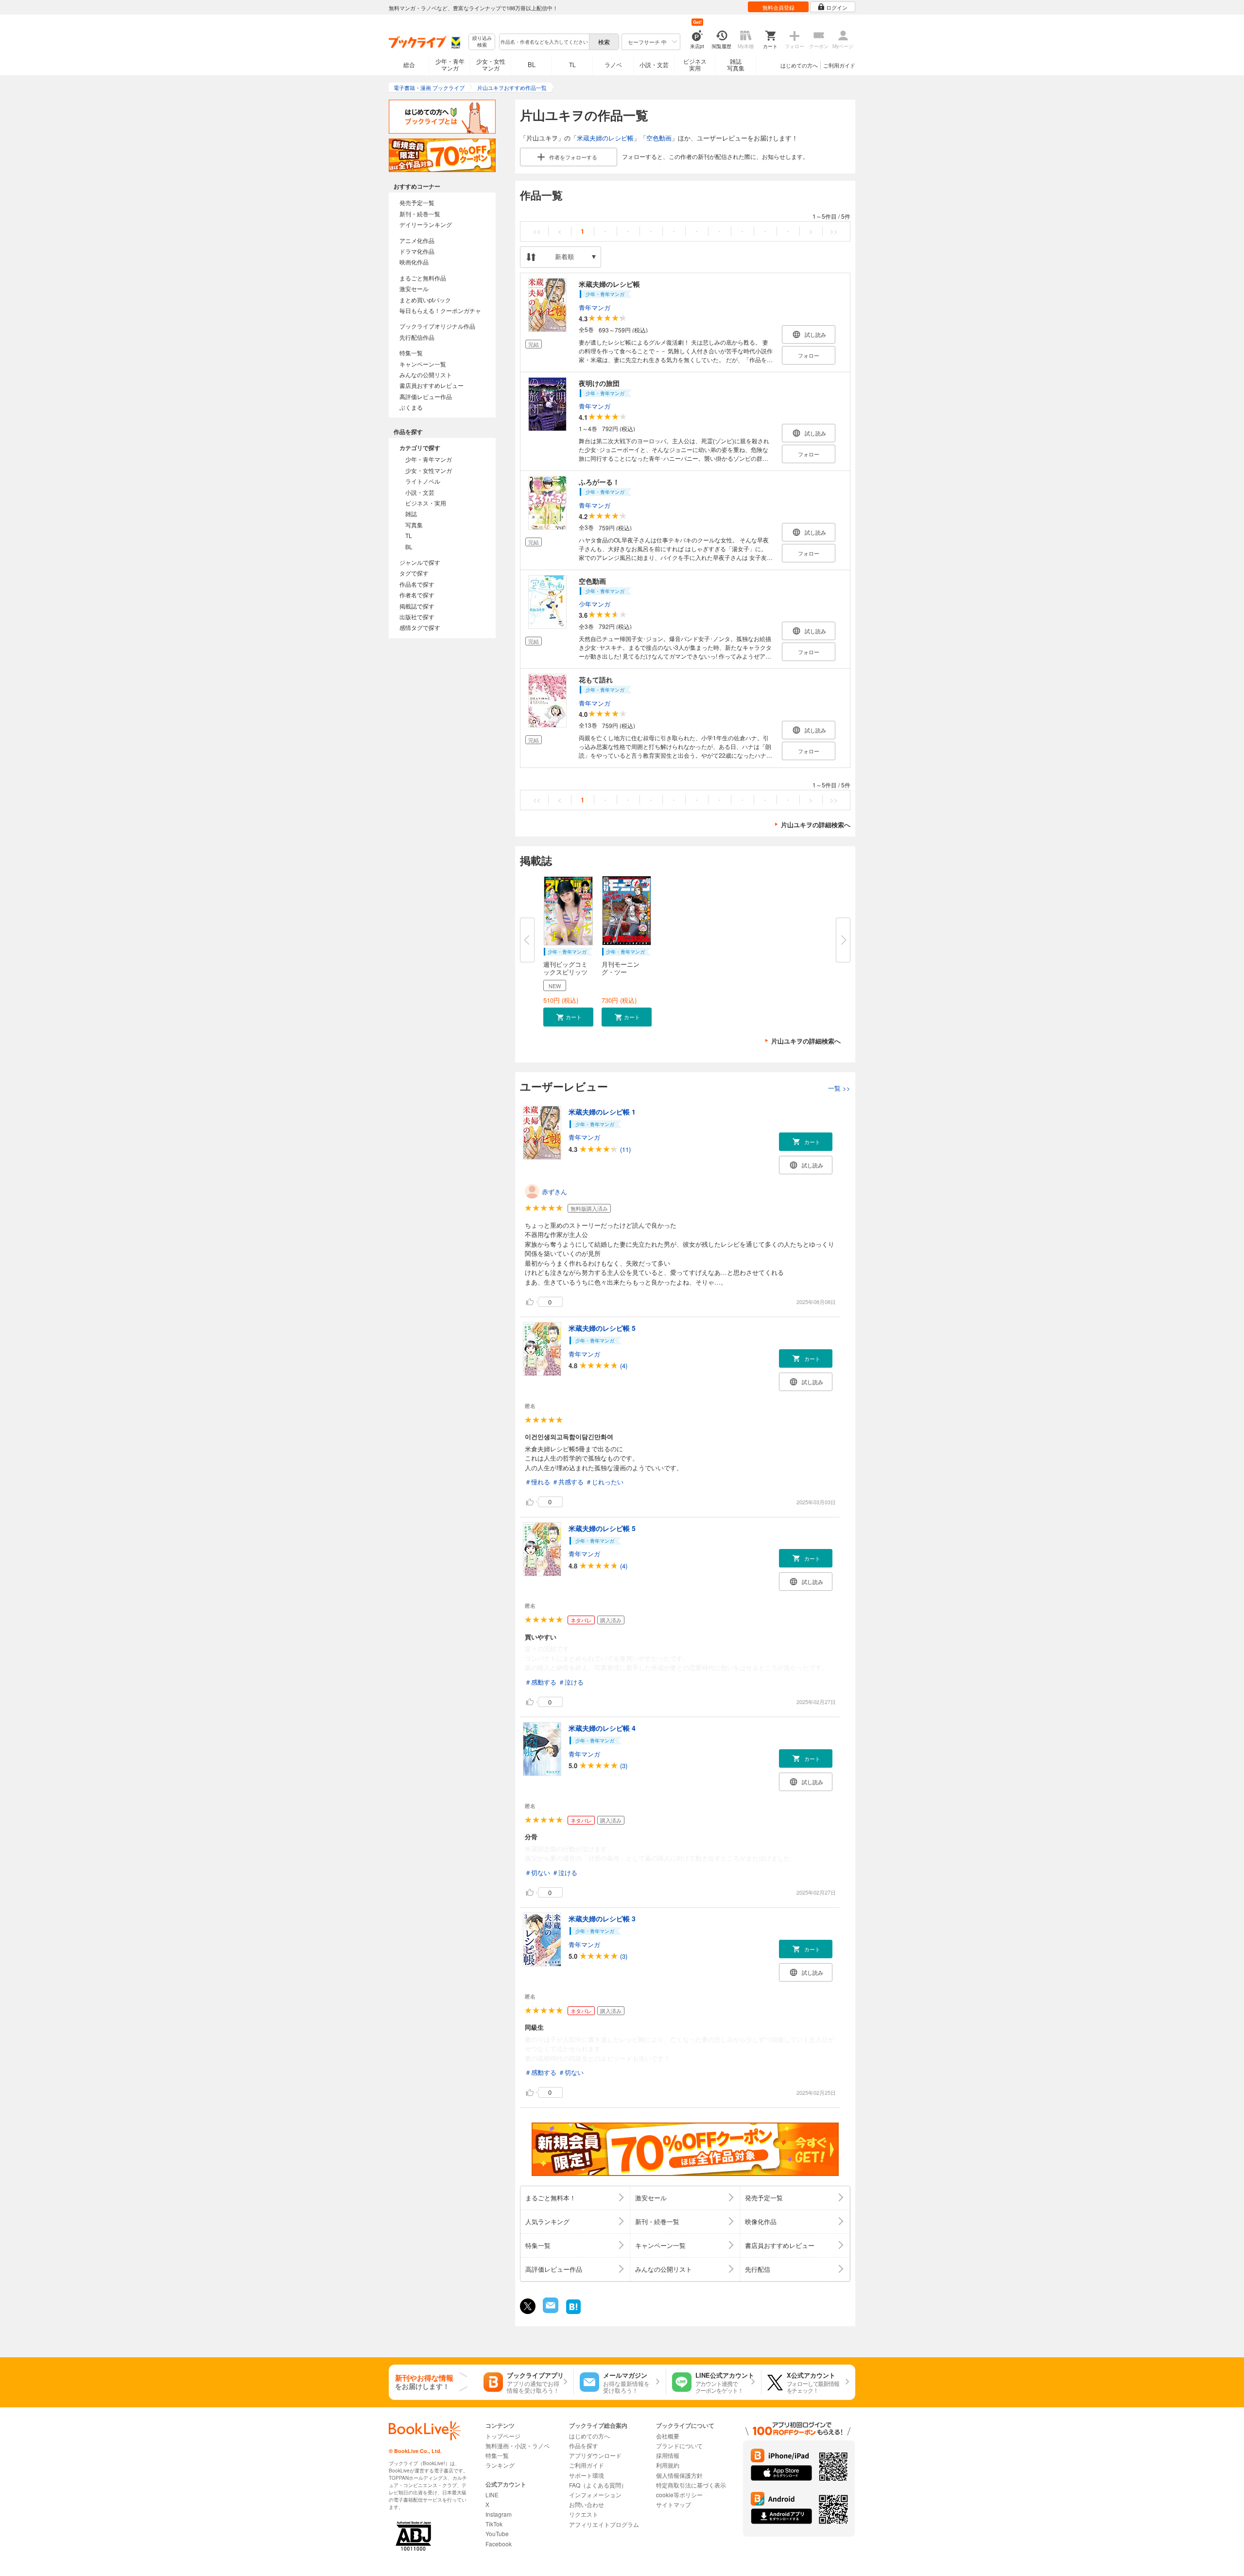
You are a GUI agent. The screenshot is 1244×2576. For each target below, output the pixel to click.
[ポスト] (528, 2306)
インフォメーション (595, 2495)
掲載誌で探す (417, 606)
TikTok (494, 2524)
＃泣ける (571, 1682)
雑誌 (411, 513)
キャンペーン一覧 (423, 364)
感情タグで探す (420, 627)
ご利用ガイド (839, 65)
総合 (409, 64)
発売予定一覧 (417, 202)
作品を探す (584, 2445)
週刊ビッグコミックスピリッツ (565, 968)
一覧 (839, 1088)
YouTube (497, 2533)
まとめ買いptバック (425, 300)
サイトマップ (674, 2504)
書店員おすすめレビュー (432, 385)
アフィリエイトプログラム (604, 2524)
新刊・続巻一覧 (420, 214)
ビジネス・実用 (426, 503)
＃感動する (541, 1682)
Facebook (499, 2544)
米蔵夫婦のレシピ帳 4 (602, 1728)
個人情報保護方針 (679, 2475)
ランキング (500, 2465)
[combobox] (544, 42)
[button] (568, 1017)
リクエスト (584, 2514)
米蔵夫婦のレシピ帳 (605, 138)
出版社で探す (417, 617)
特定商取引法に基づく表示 (691, 2485)
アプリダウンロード (595, 2455)
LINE (492, 2495)
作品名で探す (417, 584)
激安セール (414, 288)
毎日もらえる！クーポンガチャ (440, 310)
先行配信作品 (417, 337)
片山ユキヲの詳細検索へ (816, 825)
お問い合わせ (587, 2504)
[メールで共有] (550, 2310)
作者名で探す (417, 595)
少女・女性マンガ (491, 64)
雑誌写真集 (736, 64)
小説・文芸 (654, 64)
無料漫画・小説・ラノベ (518, 2445)
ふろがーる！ (599, 482)
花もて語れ (596, 679)
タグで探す (414, 573)
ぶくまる (411, 407)
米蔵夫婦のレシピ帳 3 (602, 1918)
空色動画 (659, 138)
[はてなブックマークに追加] (573, 2313)
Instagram (499, 2514)
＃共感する (568, 1482)
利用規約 (668, 2465)
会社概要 (668, 2436)
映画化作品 (414, 262)
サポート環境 (587, 2475)
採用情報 (668, 2455)
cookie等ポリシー (679, 2495)
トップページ (503, 2436)
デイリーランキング (426, 224)
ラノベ (613, 64)
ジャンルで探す (420, 562)
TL (572, 64)
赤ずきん (554, 1192)
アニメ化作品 (417, 240)
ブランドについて (679, 2445)
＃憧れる (537, 1482)
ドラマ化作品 (417, 251)
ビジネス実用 (695, 64)
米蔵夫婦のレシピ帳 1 (602, 1112)
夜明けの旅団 (599, 383)
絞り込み (482, 42)
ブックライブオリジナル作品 (437, 326)
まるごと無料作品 (423, 278)
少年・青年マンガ (450, 64)
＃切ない (537, 1872)
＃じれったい (605, 1482)
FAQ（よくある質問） (598, 2485)
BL (532, 64)
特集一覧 (411, 353)
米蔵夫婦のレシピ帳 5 (602, 1328)
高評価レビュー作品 (426, 396)
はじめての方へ (799, 65)
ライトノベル (423, 481)
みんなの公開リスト (426, 374)
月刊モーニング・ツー (621, 968)
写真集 (414, 525)
